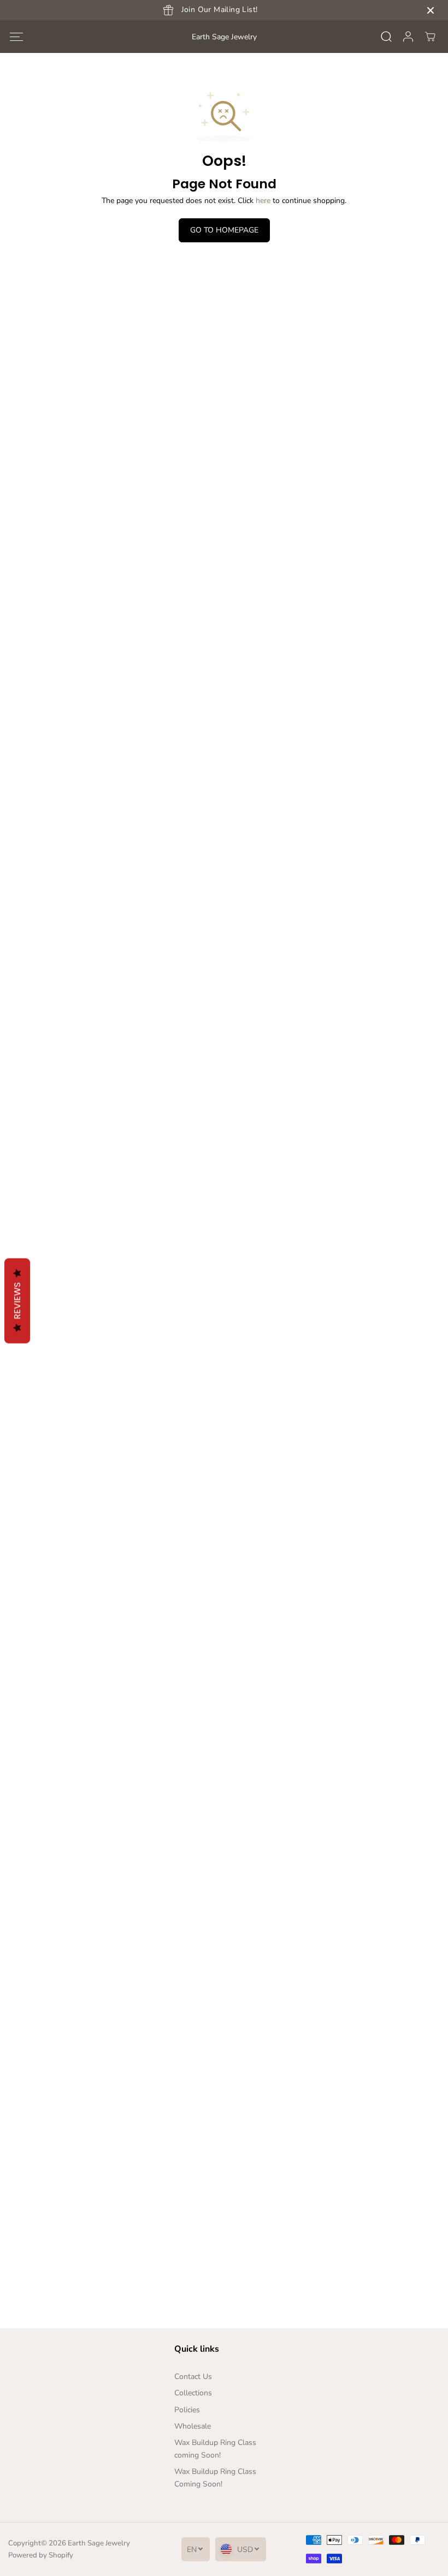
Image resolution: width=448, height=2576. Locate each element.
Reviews (17, 1301)
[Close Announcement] (431, 10)
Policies (187, 2410)
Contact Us (193, 2377)
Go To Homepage (224, 230)
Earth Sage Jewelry (99, 2543)
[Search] (386, 37)
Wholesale (193, 2426)
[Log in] (408, 37)
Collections (193, 2393)
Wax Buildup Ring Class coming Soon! (215, 2449)
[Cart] (430, 37)
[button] (16, 37)
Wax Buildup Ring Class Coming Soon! (215, 2477)
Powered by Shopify (41, 2555)
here (263, 201)
